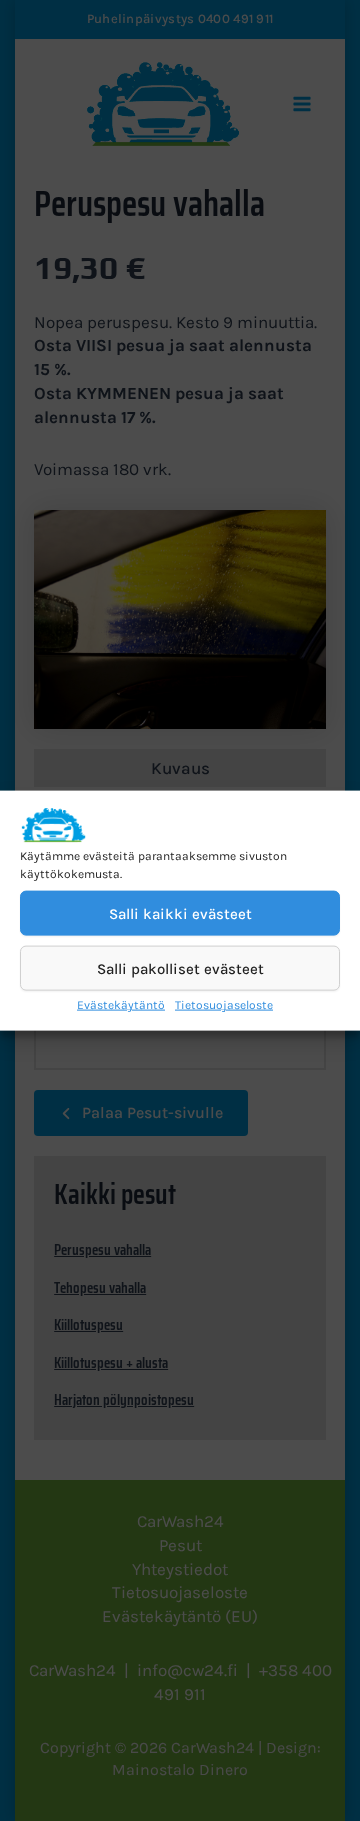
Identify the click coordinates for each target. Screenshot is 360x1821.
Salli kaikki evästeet (180, 914)
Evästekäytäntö (121, 1005)
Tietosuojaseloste (224, 1005)
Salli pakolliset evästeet (180, 969)
